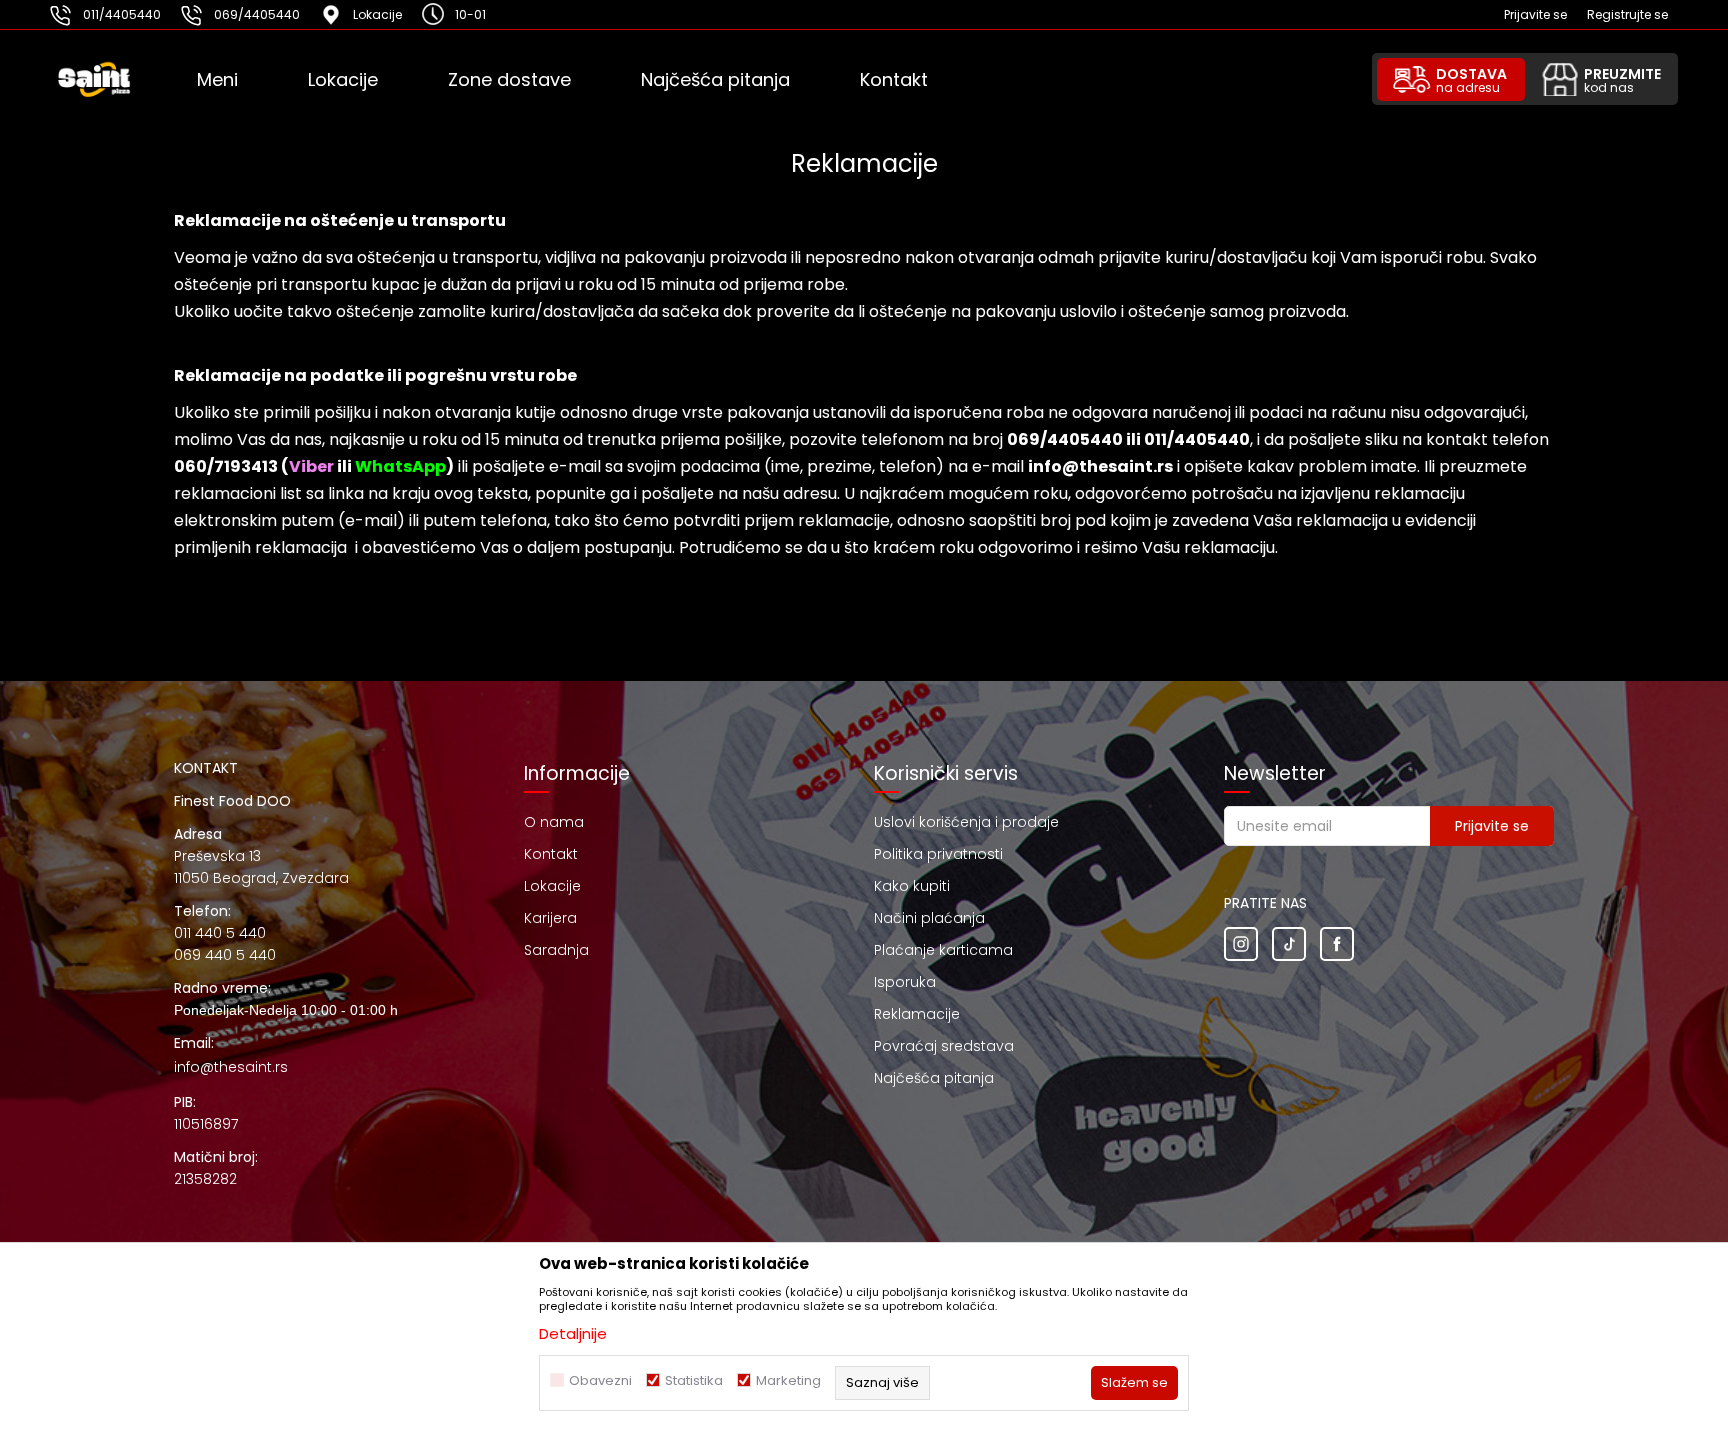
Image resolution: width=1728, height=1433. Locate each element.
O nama (554, 822)
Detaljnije (573, 1333)
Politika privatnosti (938, 854)
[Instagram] (1241, 944)
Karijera (550, 918)
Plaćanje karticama (943, 950)
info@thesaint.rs (231, 1067)
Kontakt (551, 854)
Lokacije (552, 886)
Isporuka (905, 982)
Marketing (788, 1380)
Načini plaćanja (929, 918)
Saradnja (556, 950)
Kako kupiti (912, 886)
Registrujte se (1627, 14)
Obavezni (600, 1380)
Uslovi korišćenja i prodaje (966, 822)
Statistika (694, 1380)
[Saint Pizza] (121, 80)
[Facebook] (1337, 944)
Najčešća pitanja (934, 1078)
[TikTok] (1289, 944)
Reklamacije (917, 1014)
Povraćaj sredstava (944, 1046)
